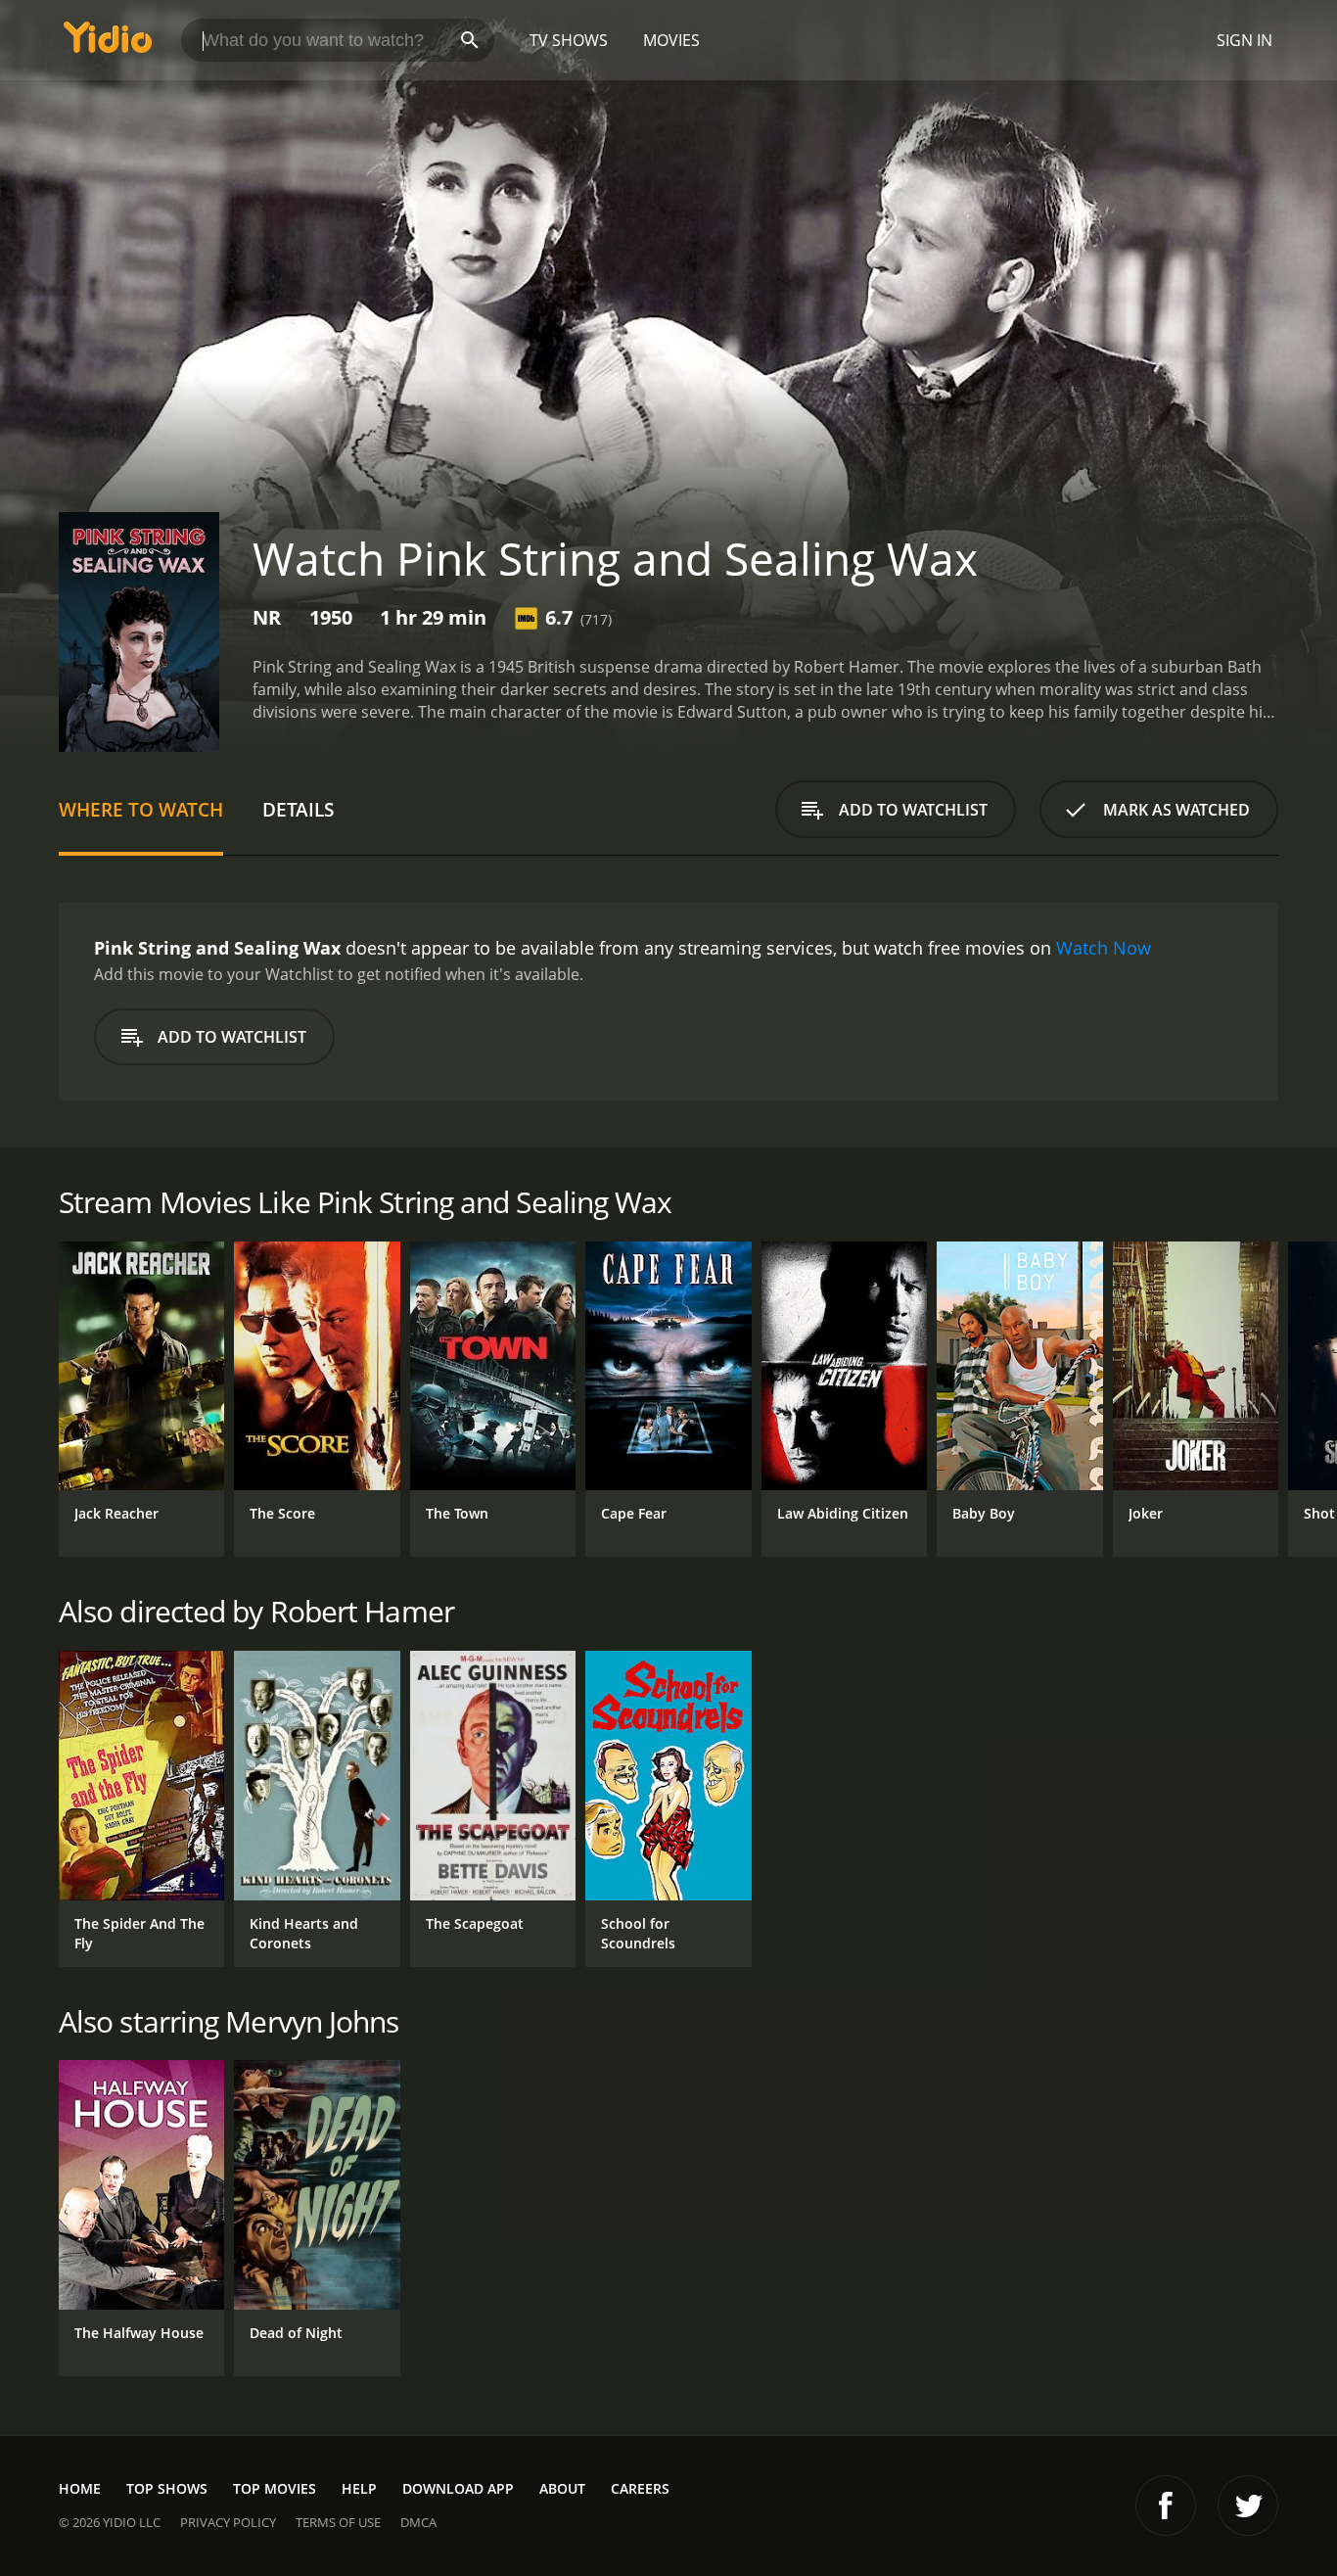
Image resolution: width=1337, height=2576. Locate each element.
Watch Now (1104, 948)
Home (80, 2488)
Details (298, 809)
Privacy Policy (228, 2522)
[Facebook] (1166, 2506)
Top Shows (167, 2488)
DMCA (418, 2522)
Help (359, 2488)
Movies (671, 40)
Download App (458, 2488)
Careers (640, 2488)
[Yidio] (108, 44)
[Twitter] (1248, 2506)
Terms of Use (338, 2522)
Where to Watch (141, 809)
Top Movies (275, 2488)
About (562, 2488)
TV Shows (569, 40)
